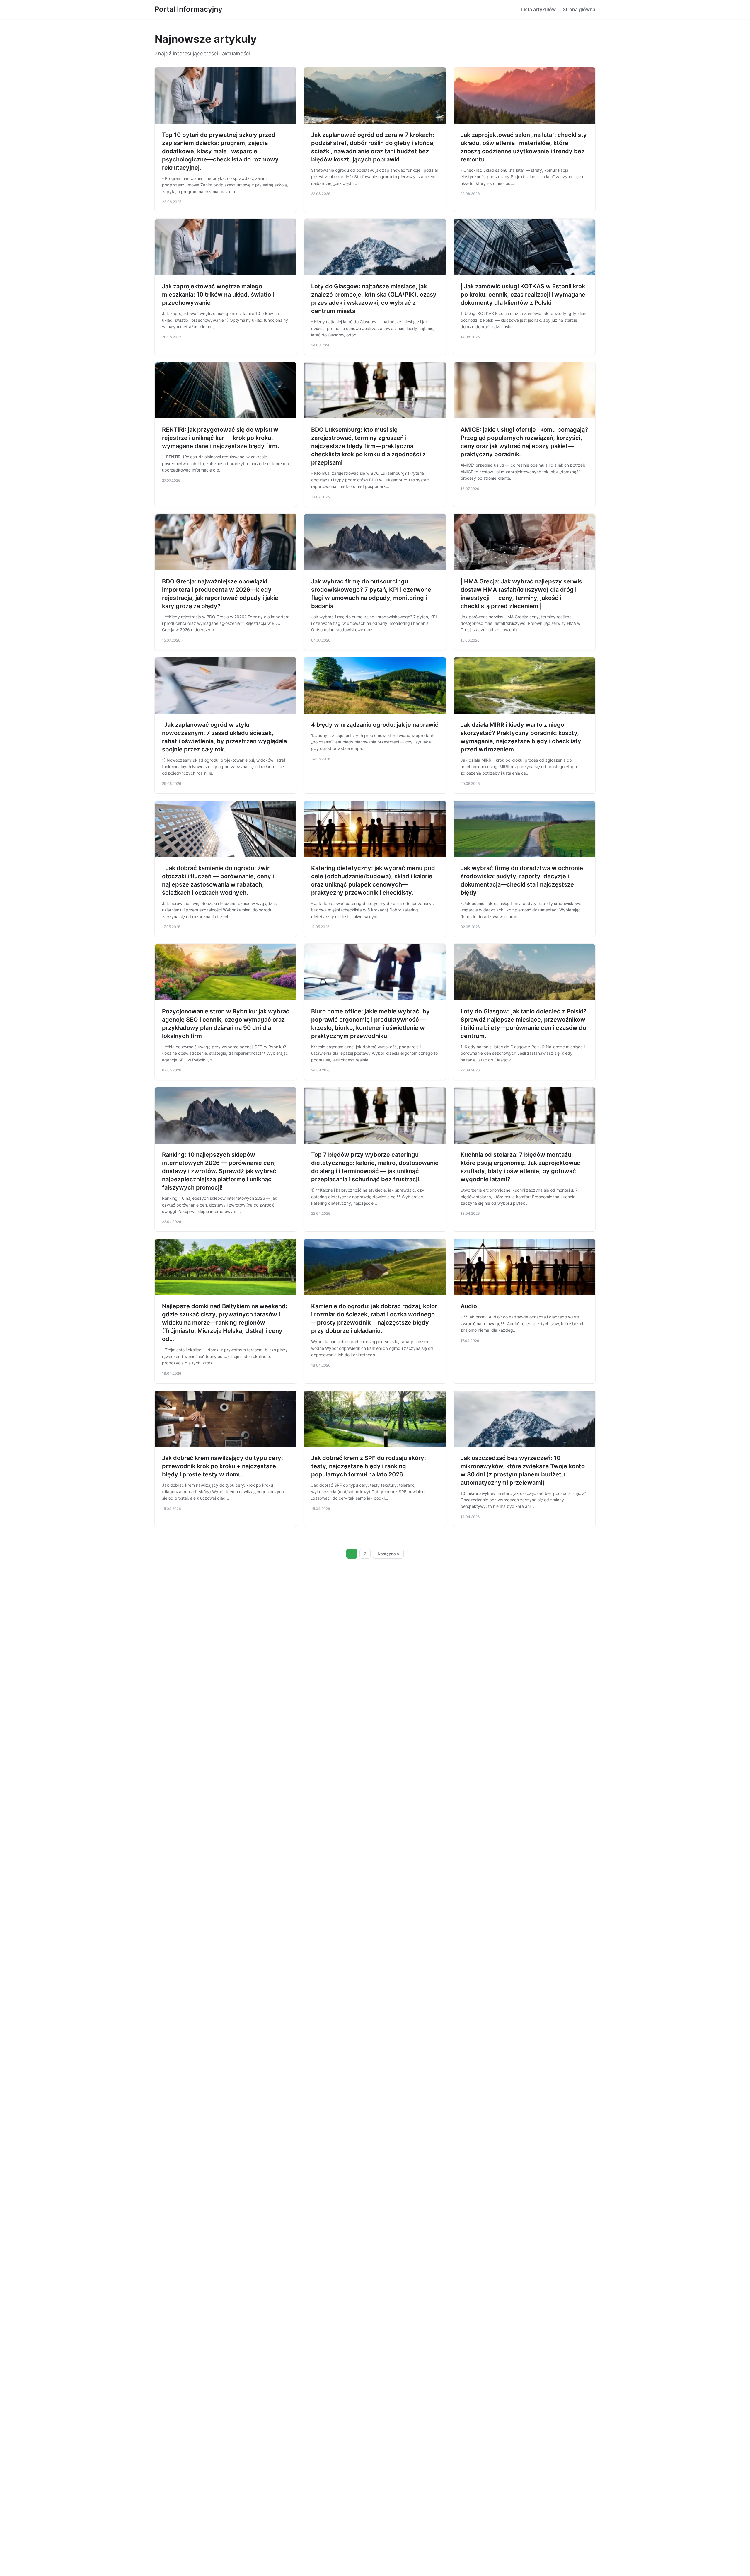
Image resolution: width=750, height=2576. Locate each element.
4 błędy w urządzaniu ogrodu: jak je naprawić (375, 725)
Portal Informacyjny (189, 9)
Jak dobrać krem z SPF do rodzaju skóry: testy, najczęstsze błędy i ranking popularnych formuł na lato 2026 (369, 1466)
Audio (469, 1306)
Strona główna (579, 9)
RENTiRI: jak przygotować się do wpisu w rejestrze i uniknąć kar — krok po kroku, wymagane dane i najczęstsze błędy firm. (221, 438)
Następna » (388, 1554)
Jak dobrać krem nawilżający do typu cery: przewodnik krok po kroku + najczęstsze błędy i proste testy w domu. (223, 1466)
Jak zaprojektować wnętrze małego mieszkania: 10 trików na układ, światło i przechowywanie (218, 295)
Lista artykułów (538, 9)
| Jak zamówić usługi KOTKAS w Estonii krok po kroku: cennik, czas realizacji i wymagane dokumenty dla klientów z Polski (523, 295)
